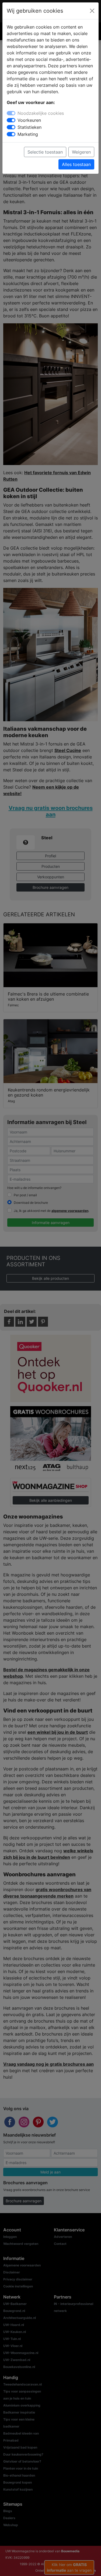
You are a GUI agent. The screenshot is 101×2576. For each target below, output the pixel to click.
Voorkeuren (29, 120)
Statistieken (29, 127)
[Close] (92, 11)
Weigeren (81, 152)
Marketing (28, 134)
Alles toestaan (76, 164)
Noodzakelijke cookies (41, 113)
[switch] (11, 120)
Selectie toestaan (45, 152)
